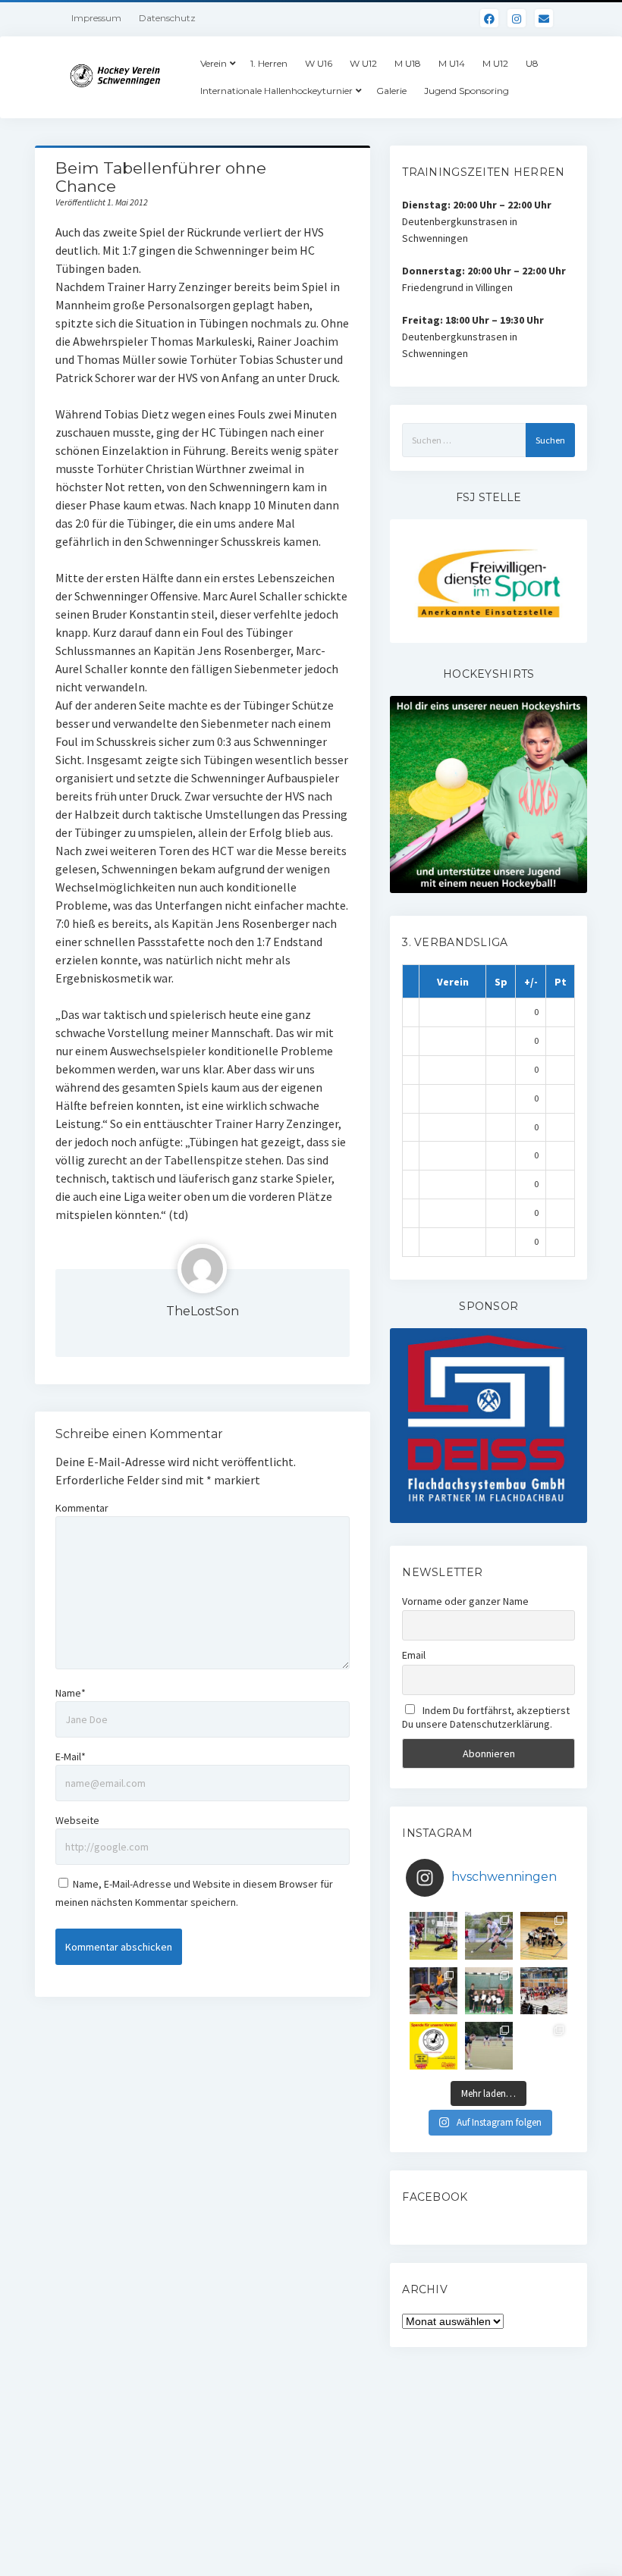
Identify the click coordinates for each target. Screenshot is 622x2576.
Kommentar (82, 1508)
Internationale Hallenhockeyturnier (276, 91)
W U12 (363, 63)
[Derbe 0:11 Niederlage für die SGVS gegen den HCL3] (434, 1936)
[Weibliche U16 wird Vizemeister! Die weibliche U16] (544, 1936)
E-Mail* (71, 1757)
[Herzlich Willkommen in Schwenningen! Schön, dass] (544, 1991)
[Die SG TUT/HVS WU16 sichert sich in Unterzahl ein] (489, 1936)
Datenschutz (167, 18)
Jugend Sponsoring (466, 91)
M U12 (495, 63)
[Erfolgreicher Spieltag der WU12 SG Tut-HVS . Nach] (434, 1991)
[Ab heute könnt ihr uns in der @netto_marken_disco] (434, 2046)
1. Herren (269, 63)
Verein (214, 63)
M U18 (408, 63)
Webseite (77, 1820)
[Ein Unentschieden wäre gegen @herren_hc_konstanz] (544, 2046)
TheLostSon (203, 1311)
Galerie (391, 91)
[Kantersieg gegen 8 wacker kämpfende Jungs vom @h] (489, 2046)
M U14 (452, 63)
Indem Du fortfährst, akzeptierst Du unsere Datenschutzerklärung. (486, 1717)
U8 (532, 63)
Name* (71, 1693)
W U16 (319, 63)
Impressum (96, 18)
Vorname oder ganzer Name (465, 1601)
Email (414, 1655)
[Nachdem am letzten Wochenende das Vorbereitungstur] (489, 1991)
